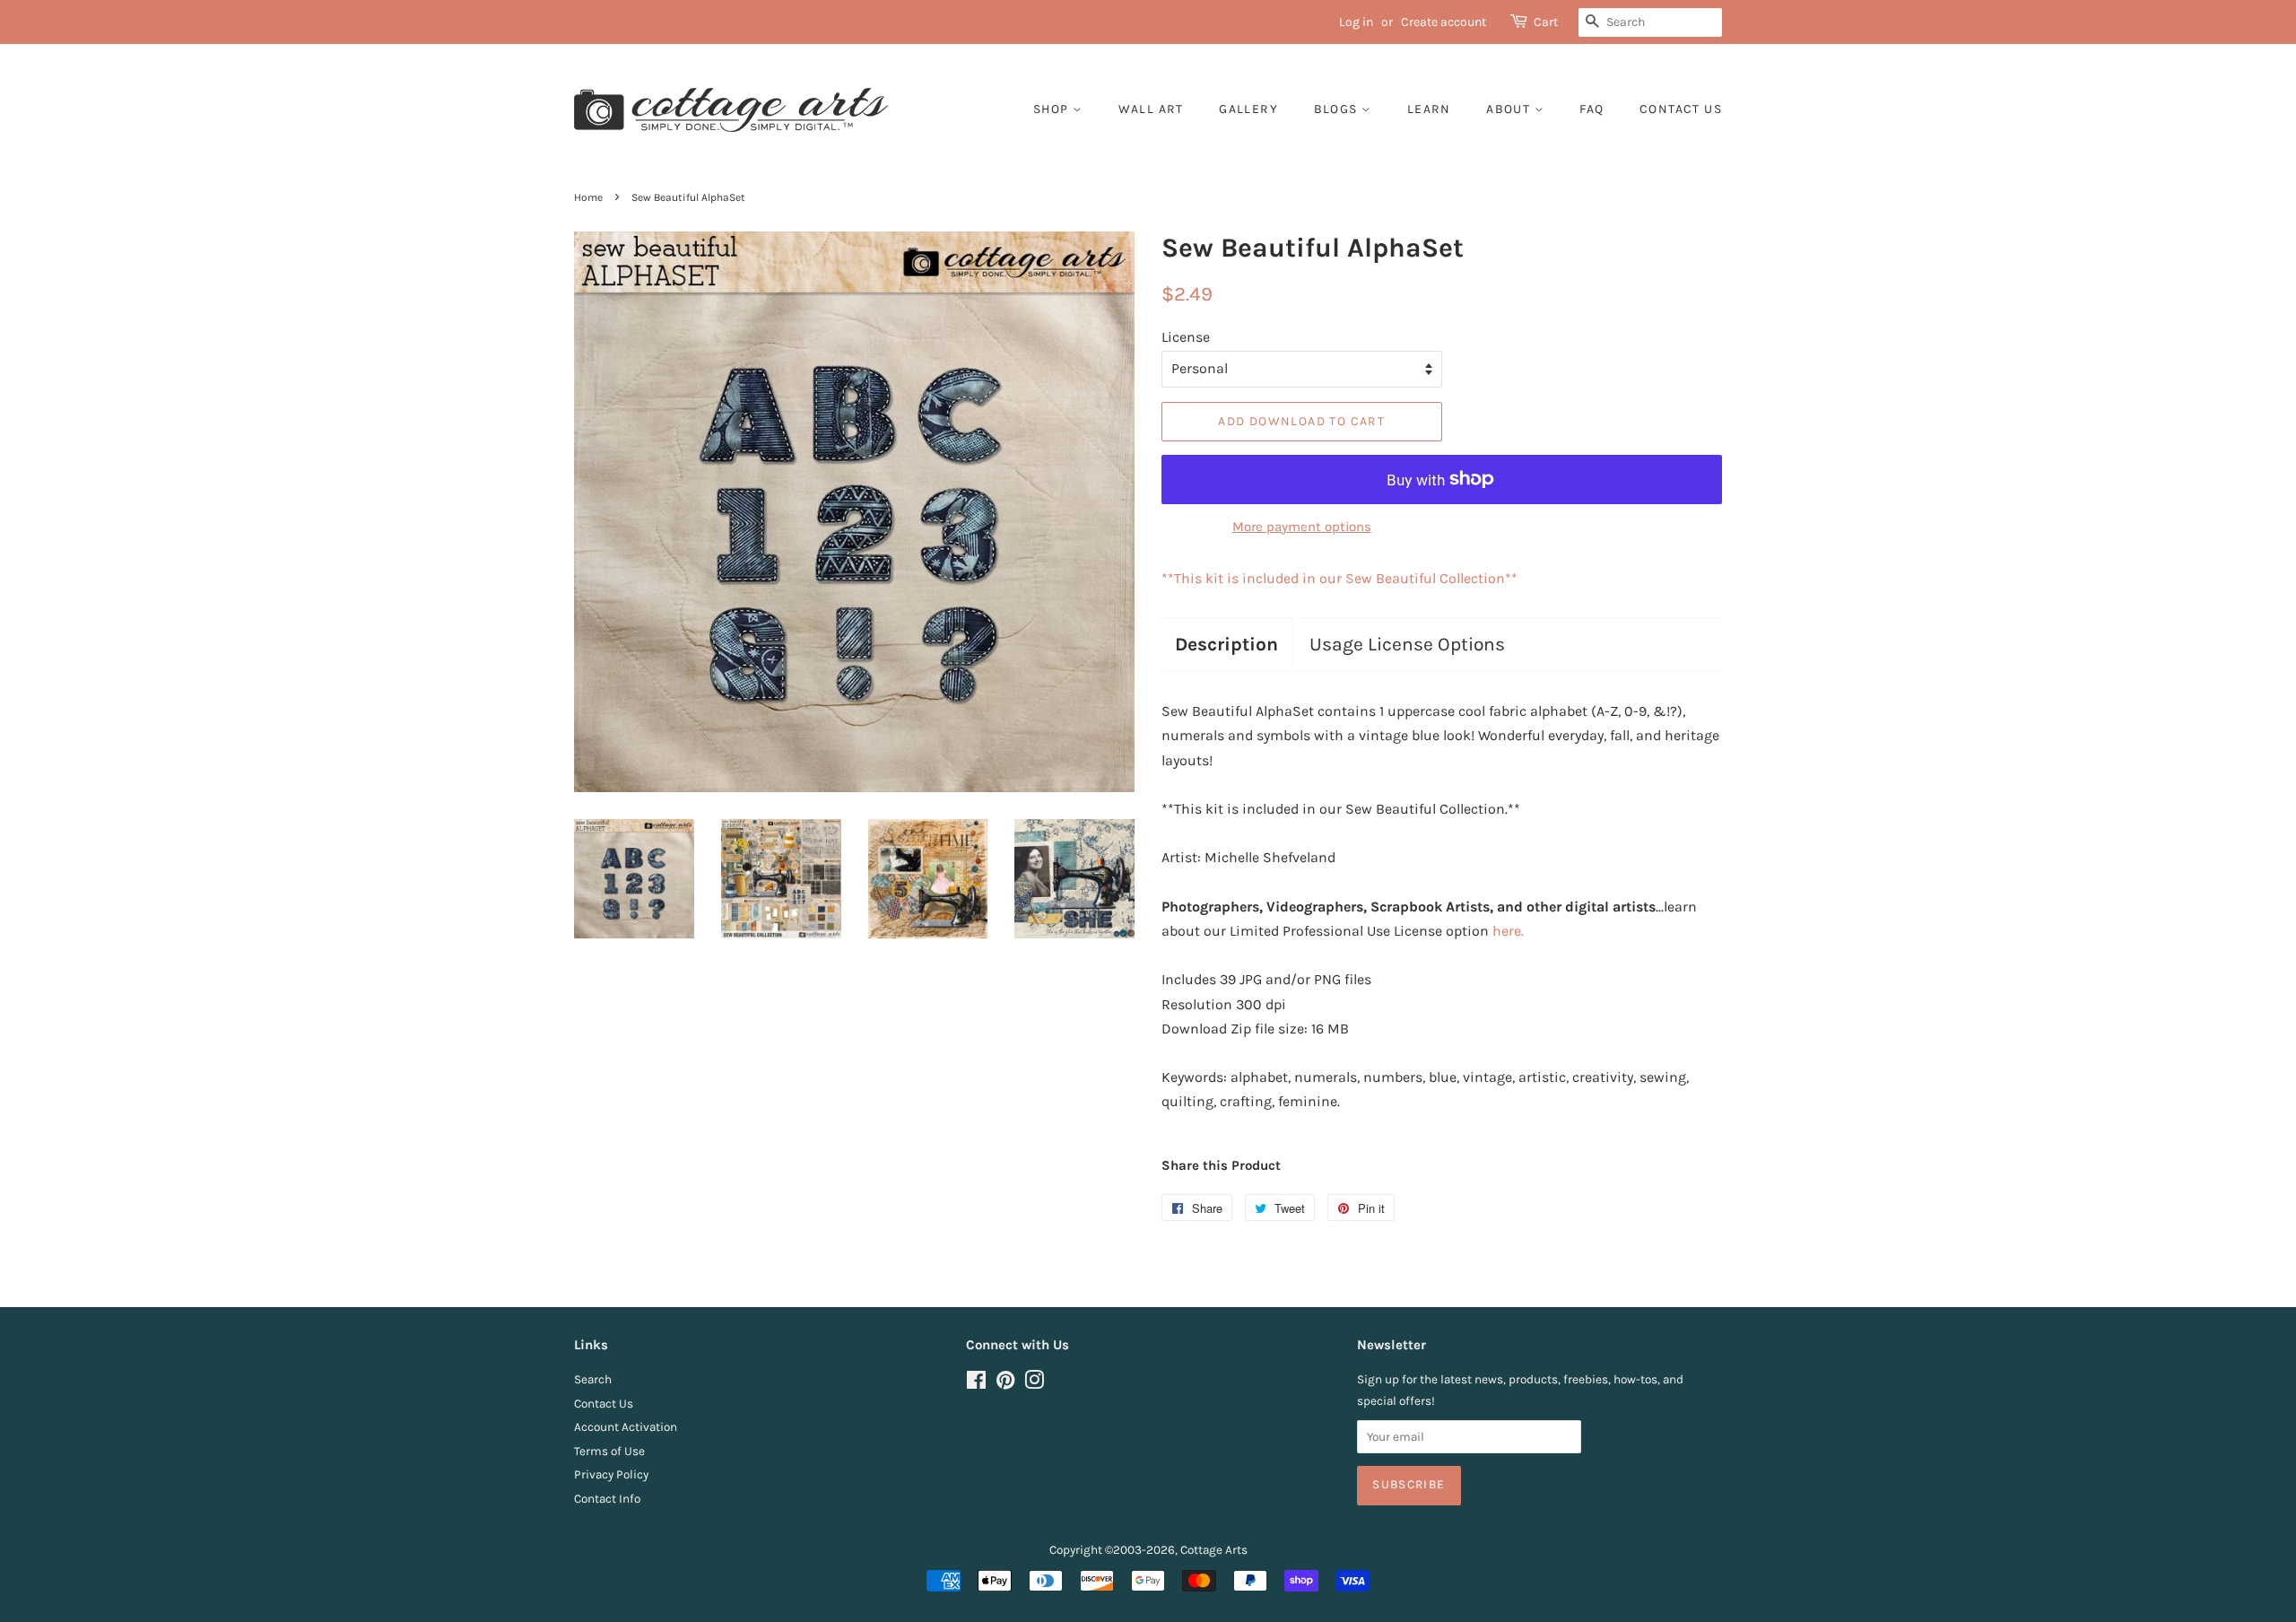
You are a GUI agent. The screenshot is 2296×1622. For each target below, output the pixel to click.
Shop (1053, 109)
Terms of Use (609, 1451)
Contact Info (607, 1499)
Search (593, 1379)
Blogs (1338, 109)
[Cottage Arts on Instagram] (1034, 1384)
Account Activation (626, 1427)
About (1510, 109)
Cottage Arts (1214, 1550)
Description (1226, 644)
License (1186, 337)
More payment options (1302, 527)
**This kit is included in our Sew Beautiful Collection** (1339, 578)
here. (1508, 931)
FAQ (1592, 109)
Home (588, 197)
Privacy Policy (611, 1474)
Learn (1429, 109)
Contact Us (604, 1404)
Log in (1356, 22)
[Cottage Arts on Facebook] (976, 1384)
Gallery (1248, 109)
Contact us (1681, 109)
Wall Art (1151, 109)
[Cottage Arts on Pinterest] (1005, 1384)
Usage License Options (1407, 644)
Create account (1444, 22)
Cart (1546, 22)
